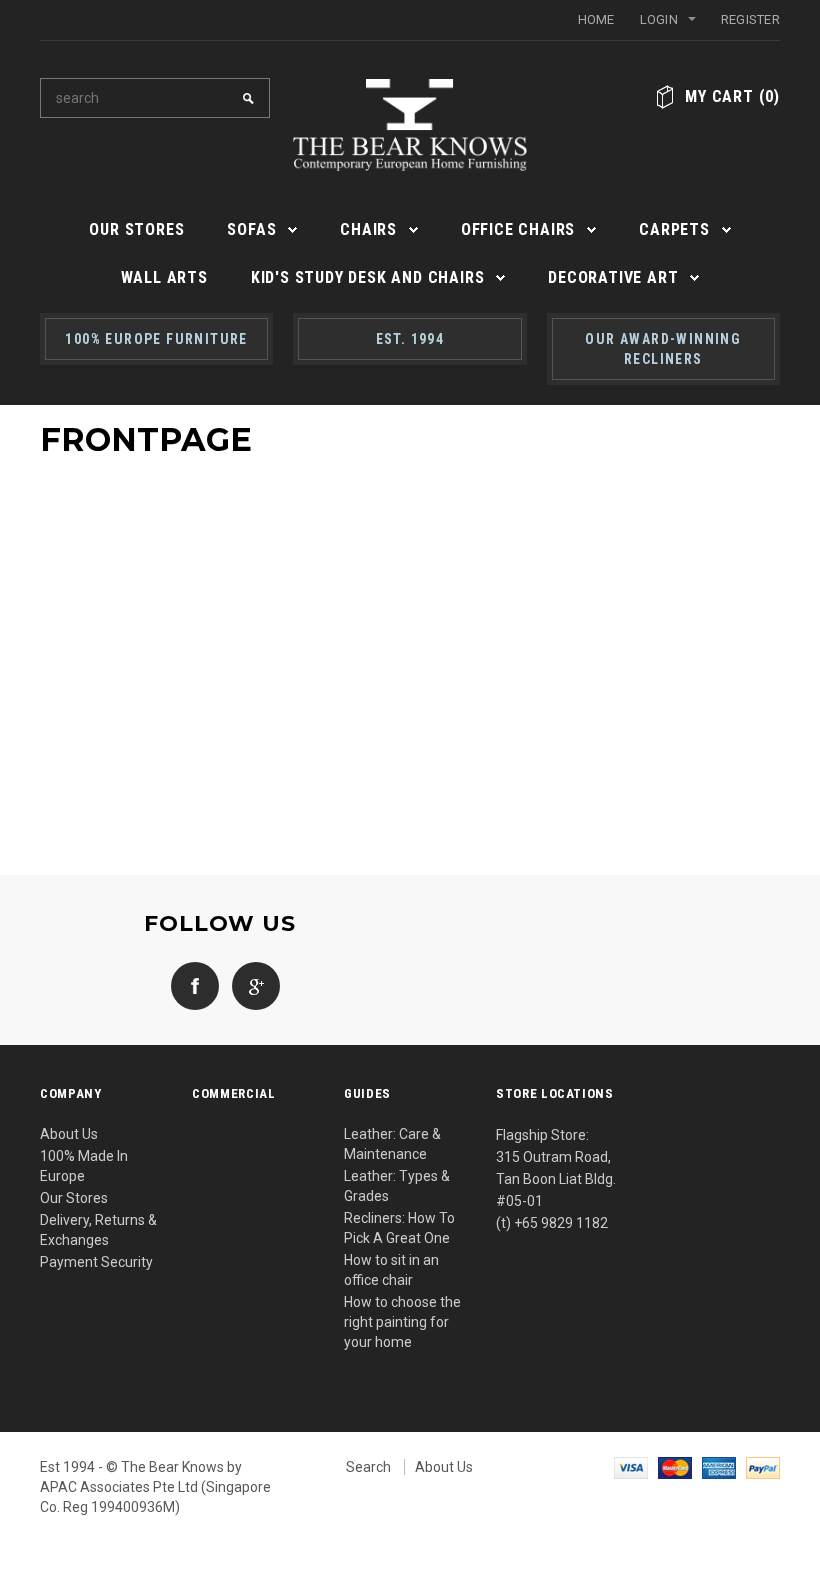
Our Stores (74, 1198)
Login (659, 19)
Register (750, 19)
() (732, 96)
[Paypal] (763, 1467)
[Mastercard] (675, 1467)
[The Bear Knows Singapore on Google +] (251, 985)
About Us (69, 1134)
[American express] (719, 1467)
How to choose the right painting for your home (402, 1322)
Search (368, 1467)
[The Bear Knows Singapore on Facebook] (190, 985)
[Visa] (631, 1467)
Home (596, 19)
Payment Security (96, 1262)
